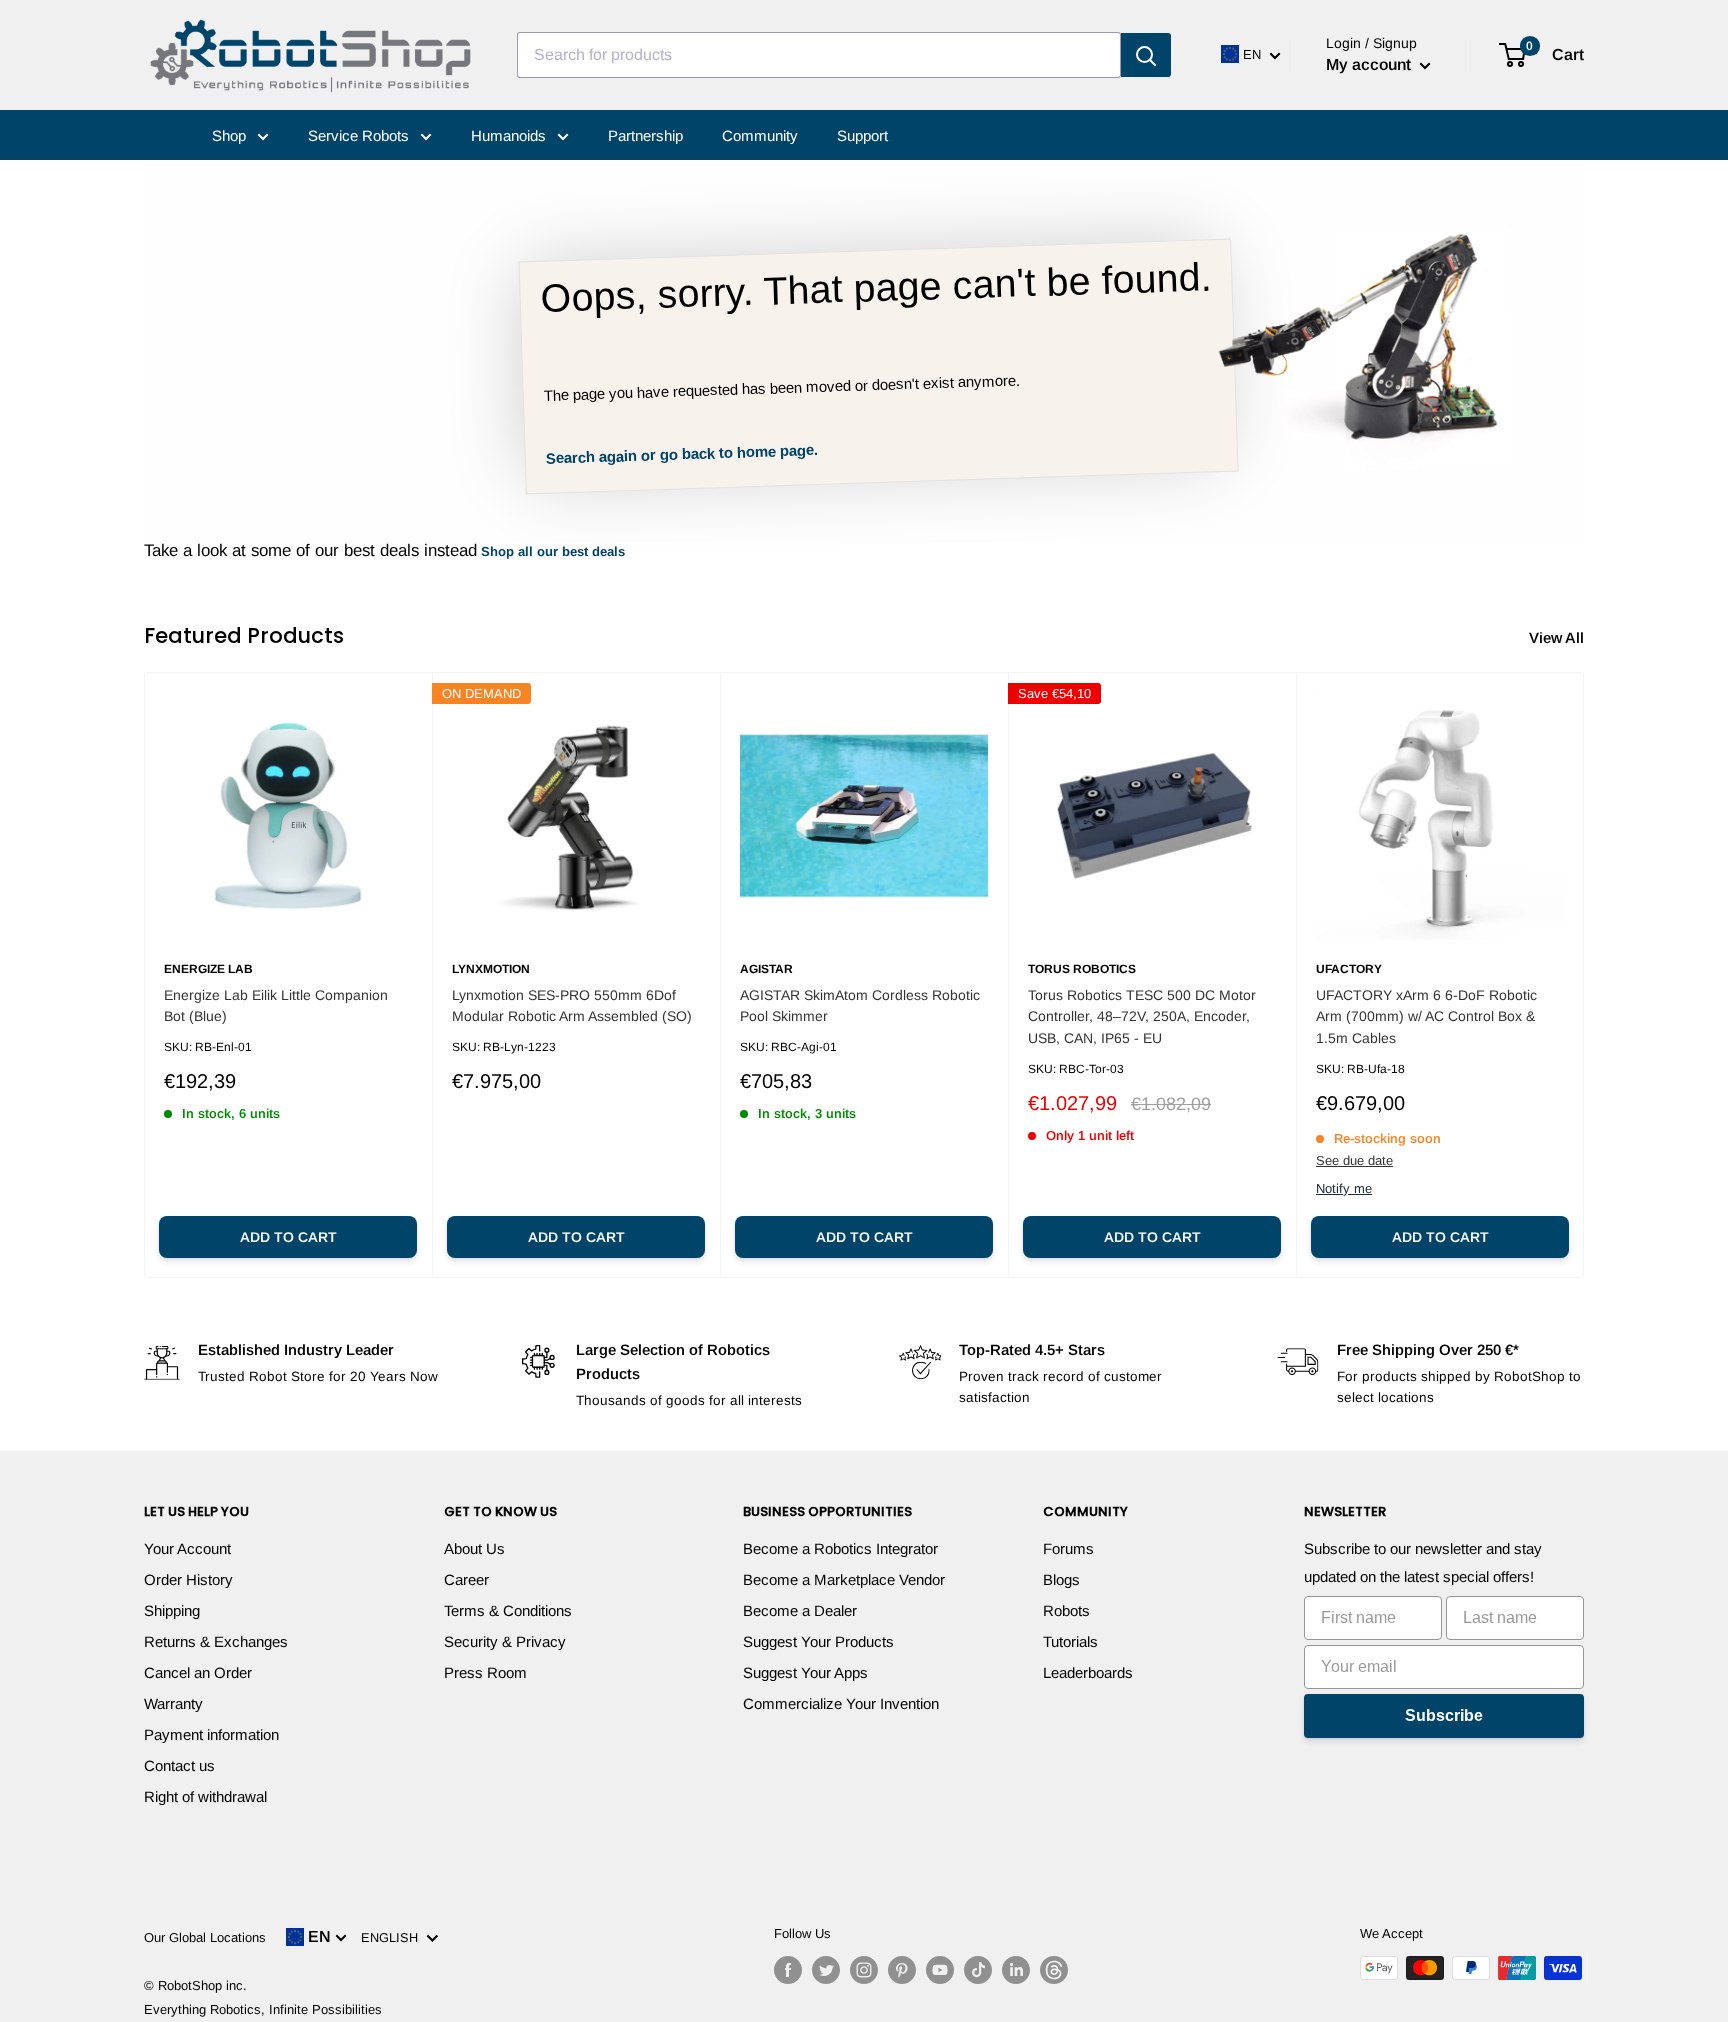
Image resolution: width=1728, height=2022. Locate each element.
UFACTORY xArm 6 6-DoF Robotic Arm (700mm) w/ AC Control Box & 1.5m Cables (1426, 1016)
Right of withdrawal (205, 1796)
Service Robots (360, 135)
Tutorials (1070, 1641)
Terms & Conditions (508, 1610)
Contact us (179, 1765)
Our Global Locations (205, 1937)
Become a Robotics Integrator (840, 1548)
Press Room (485, 1672)
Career (466, 1579)
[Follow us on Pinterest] (902, 1970)
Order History (188, 1579)
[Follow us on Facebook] (788, 1970)
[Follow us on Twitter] (826, 1970)
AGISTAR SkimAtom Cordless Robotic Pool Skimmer (860, 1006)
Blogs (1061, 1579)
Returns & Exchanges (216, 1641)
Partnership (645, 135)
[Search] (1146, 55)
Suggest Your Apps (805, 1672)
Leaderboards (1088, 1672)
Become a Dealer (800, 1610)
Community (760, 135)
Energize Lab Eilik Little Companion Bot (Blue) (276, 1006)
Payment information (211, 1734)
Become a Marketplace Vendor (844, 1579)
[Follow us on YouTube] (940, 1970)
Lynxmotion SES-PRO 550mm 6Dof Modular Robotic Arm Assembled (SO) (572, 1006)
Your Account (187, 1548)
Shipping (172, 1610)
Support (862, 135)
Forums (1068, 1548)
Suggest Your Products (818, 1641)
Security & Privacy (505, 1641)
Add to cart (288, 1237)
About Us (474, 1548)
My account (1370, 64)
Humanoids (510, 135)
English (393, 1937)
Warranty (173, 1703)
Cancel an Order (198, 1672)
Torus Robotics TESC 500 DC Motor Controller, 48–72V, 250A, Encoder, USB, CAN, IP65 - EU (1142, 1016)
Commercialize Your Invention (841, 1703)
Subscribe (1444, 1715)
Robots (1066, 1610)
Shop (231, 135)
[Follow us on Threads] (1054, 1970)
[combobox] (819, 55)
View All (1558, 637)
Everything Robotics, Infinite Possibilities (263, 2009)
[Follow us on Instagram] (864, 1970)
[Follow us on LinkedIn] (1016, 1970)
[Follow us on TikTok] (978, 1970)
